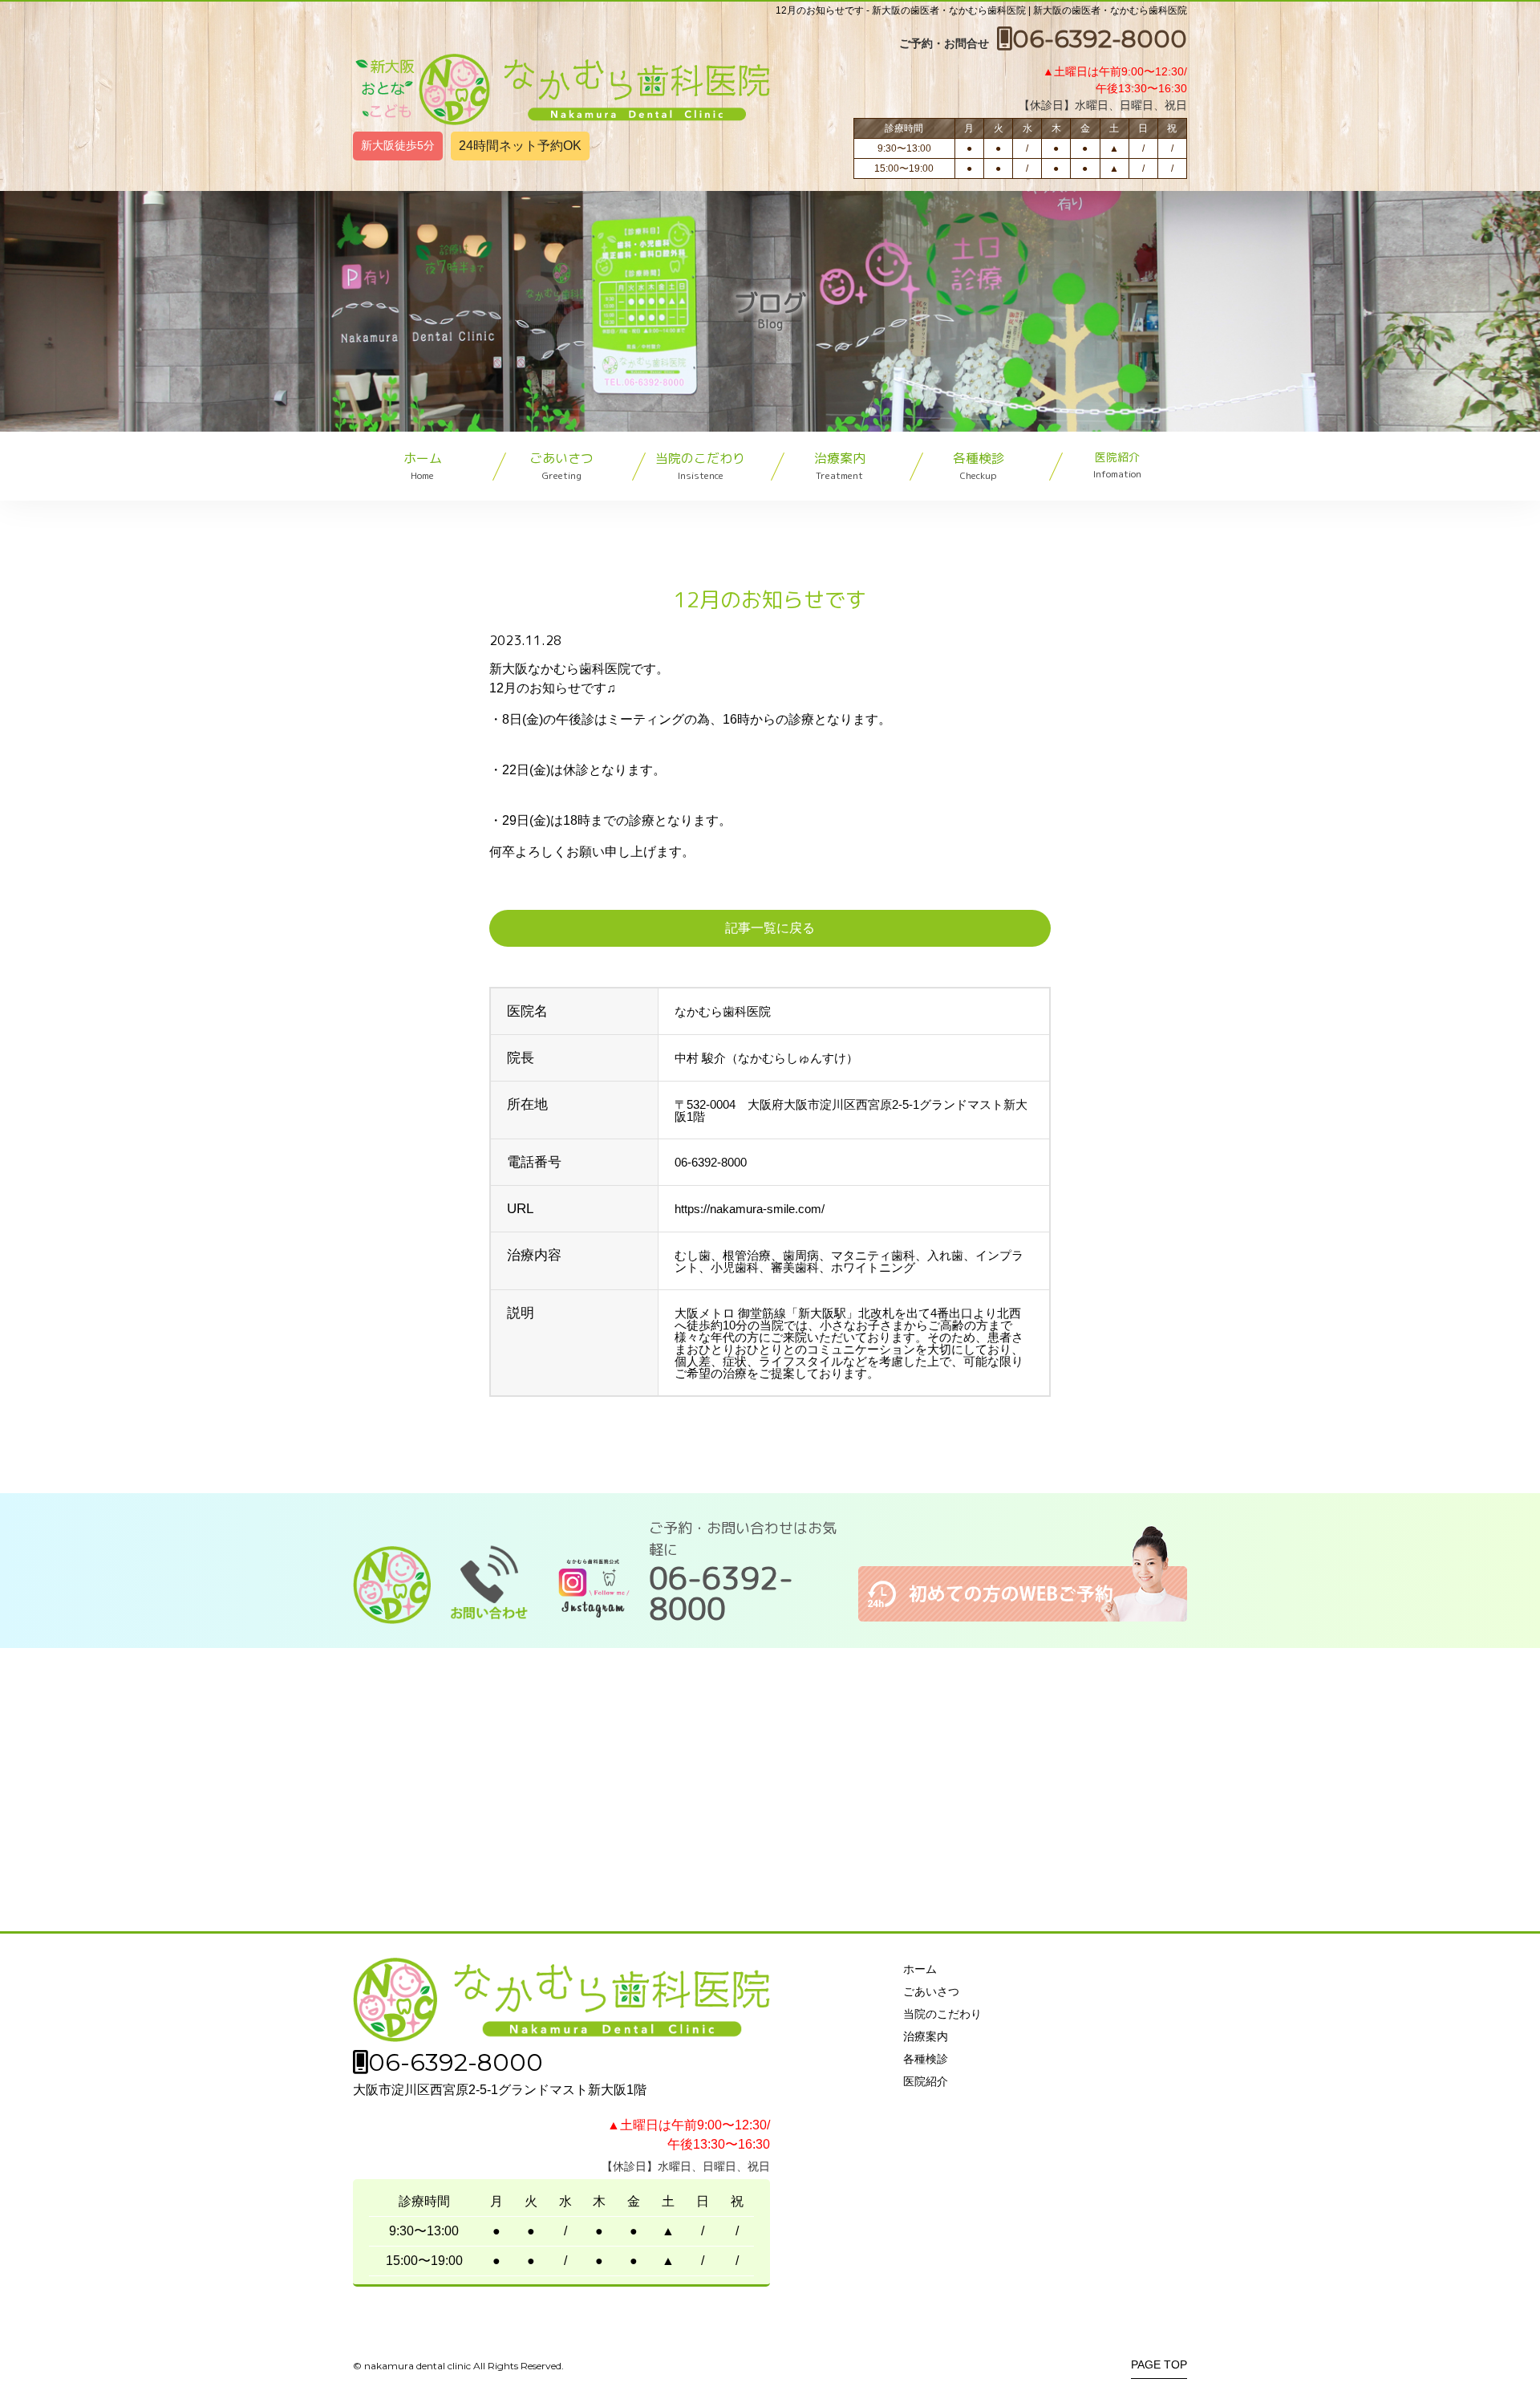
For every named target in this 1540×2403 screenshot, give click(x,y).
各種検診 (979, 466)
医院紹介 (1117, 465)
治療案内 (840, 466)
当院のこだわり (700, 466)
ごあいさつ (561, 466)
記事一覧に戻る (770, 928)
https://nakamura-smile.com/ (750, 1209)
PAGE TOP (1159, 2365)
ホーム (423, 466)
